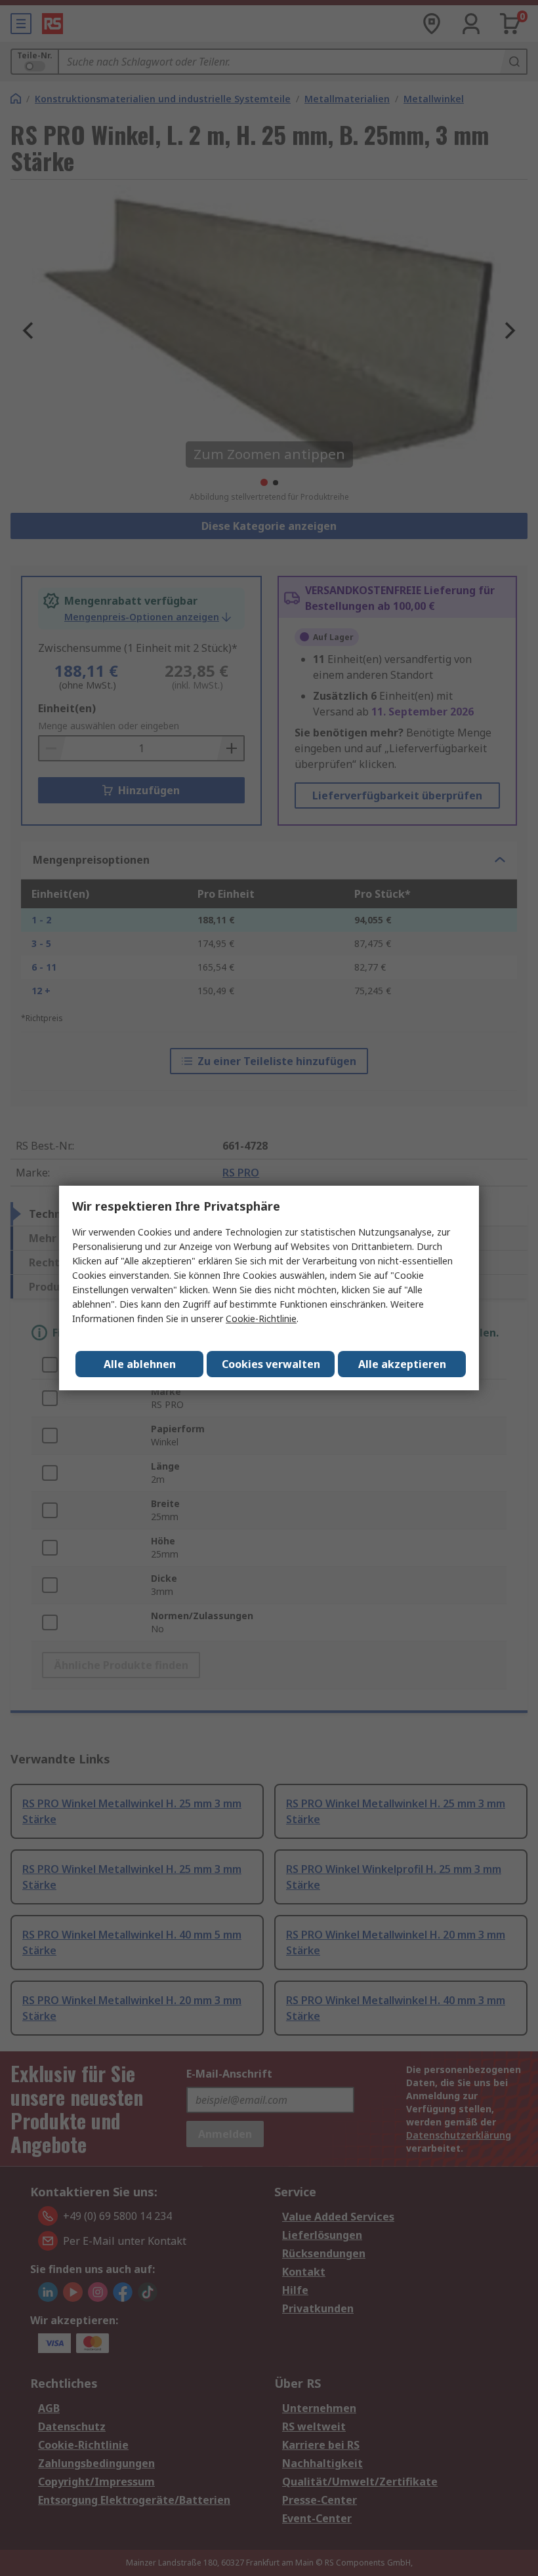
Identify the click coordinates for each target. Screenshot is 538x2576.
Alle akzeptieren (402, 1364)
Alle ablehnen (140, 1364)
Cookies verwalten (271, 1364)
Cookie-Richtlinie (261, 1318)
